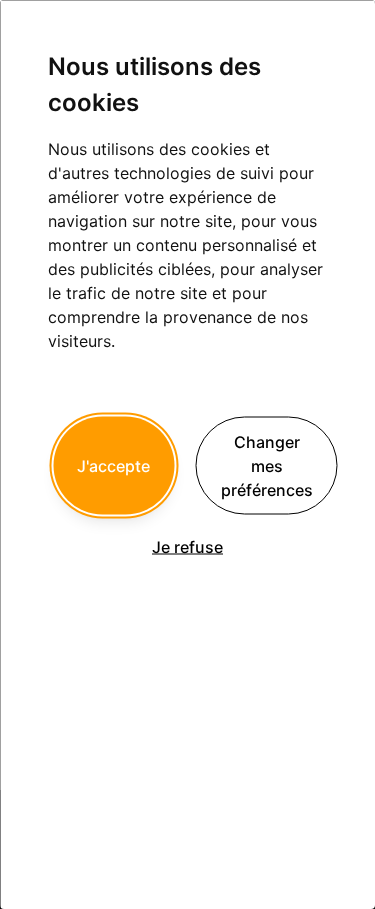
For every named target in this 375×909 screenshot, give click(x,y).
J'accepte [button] (113, 465)
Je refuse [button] (187, 546)
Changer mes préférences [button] (267, 465)
